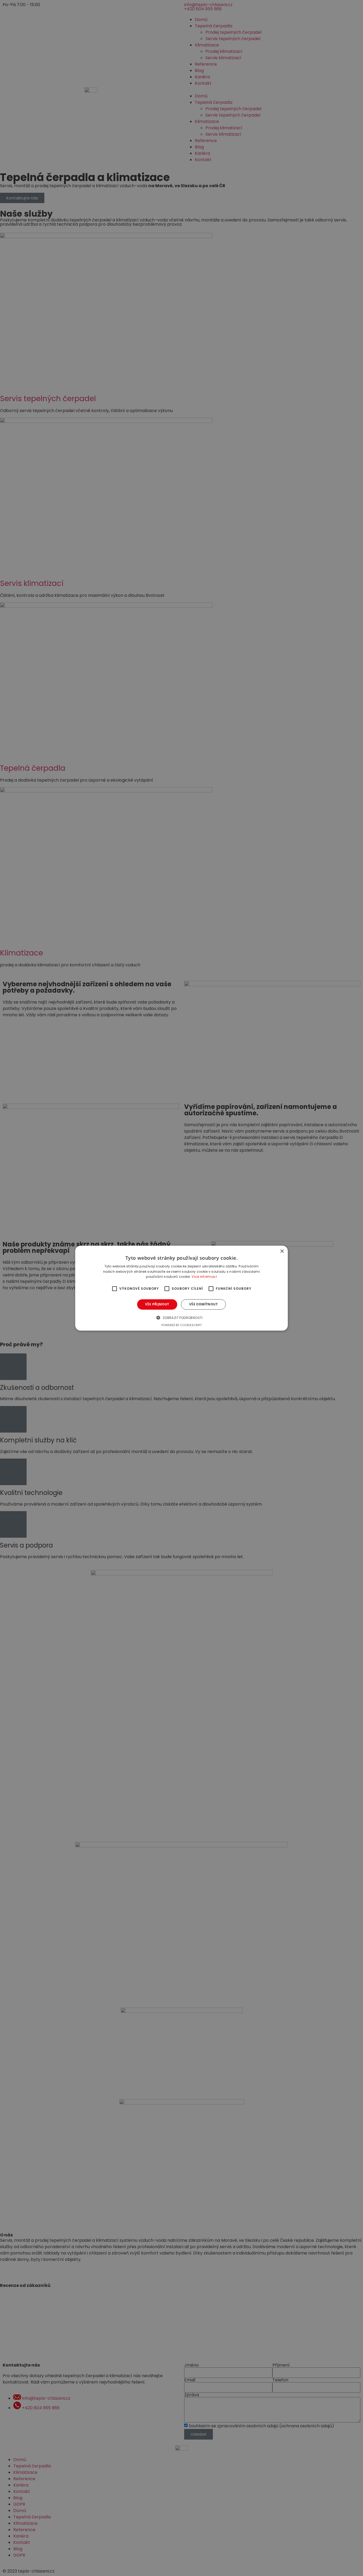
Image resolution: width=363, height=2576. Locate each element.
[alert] (181, 1288)
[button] (181, 1318)
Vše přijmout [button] (157, 1304)
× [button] (282, 1251)
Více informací (204, 1277)
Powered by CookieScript (181, 1325)
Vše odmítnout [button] (203, 1304)
